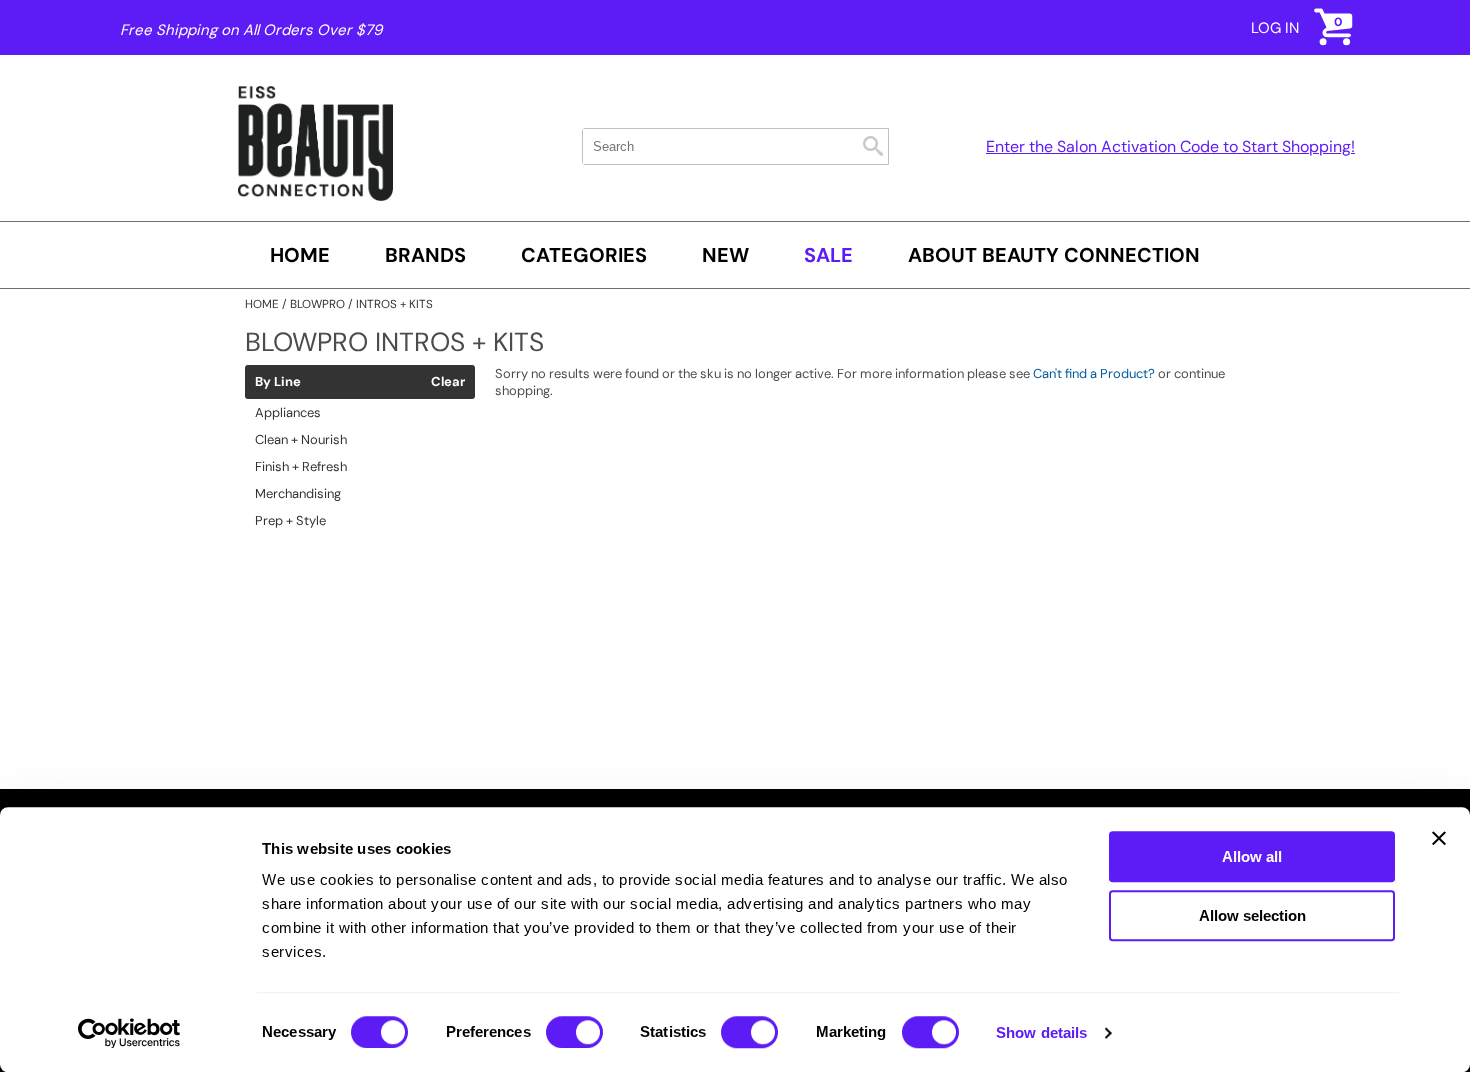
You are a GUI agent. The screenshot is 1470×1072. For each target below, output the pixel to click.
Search (873, 146)
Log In (1275, 28)
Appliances (288, 412)
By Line (278, 382)
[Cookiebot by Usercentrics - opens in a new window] (129, 1033)
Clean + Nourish (301, 439)
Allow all (1252, 856)
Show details (1041, 1032)
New (725, 255)
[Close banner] (1439, 838)
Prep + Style (290, 520)
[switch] (574, 1032)
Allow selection (1252, 915)
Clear (448, 382)
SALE (828, 255)
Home (300, 255)
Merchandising (298, 493)
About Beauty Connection (1054, 255)
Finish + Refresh (301, 466)
